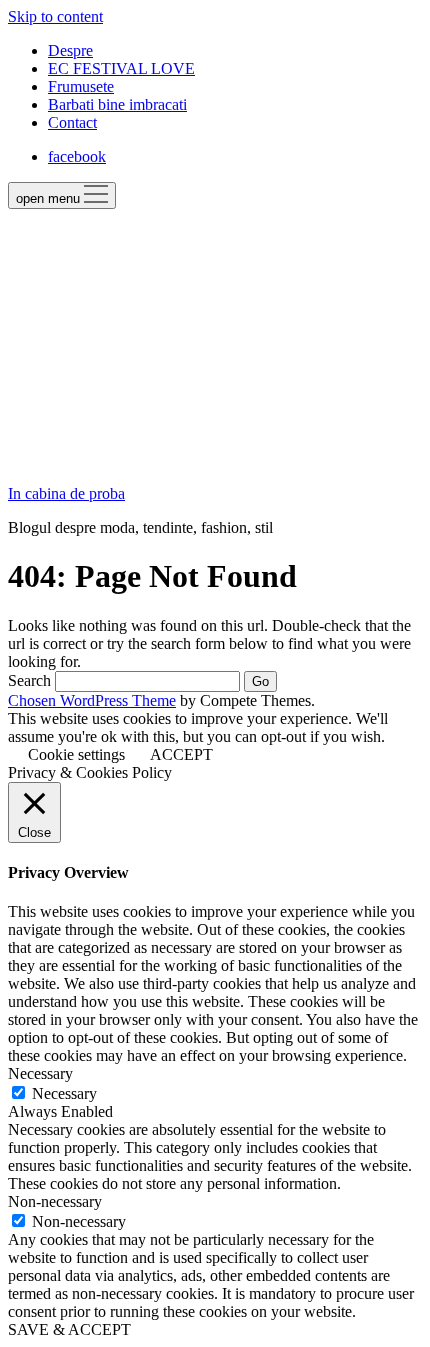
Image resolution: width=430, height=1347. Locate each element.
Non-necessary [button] (55, 1201)
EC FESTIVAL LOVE (121, 68)
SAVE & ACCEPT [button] (69, 1329)
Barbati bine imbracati (117, 104)
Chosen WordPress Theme (92, 700)
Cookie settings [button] (76, 754)
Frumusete (81, 86)
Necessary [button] (40, 1073)
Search (29, 680)
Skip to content (55, 16)
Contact (72, 122)
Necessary (64, 1093)
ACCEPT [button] (181, 754)
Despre (70, 50)
